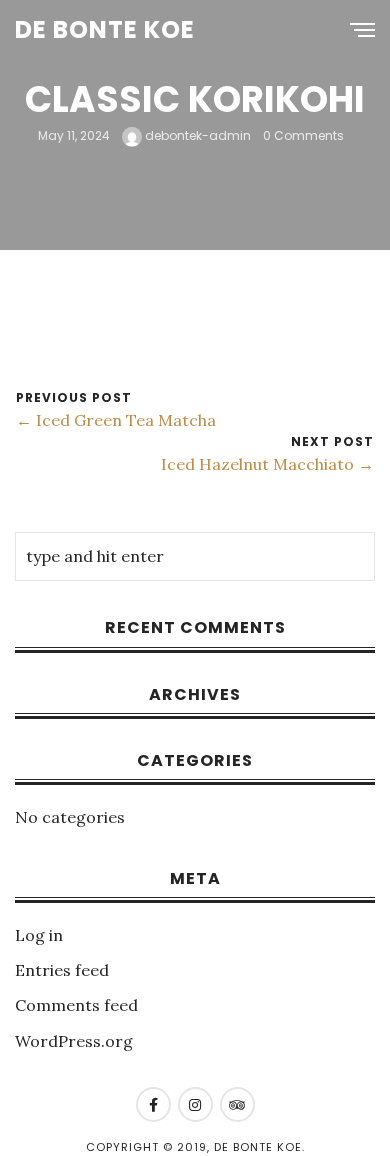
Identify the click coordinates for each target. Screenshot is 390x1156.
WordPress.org (74, 1041)
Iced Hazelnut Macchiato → (267, 464)
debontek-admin (196, 135)
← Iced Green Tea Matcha (116, 420)
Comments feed (76, 1005)
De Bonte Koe (105, 29)
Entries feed (62, 970)
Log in (39, 935)
